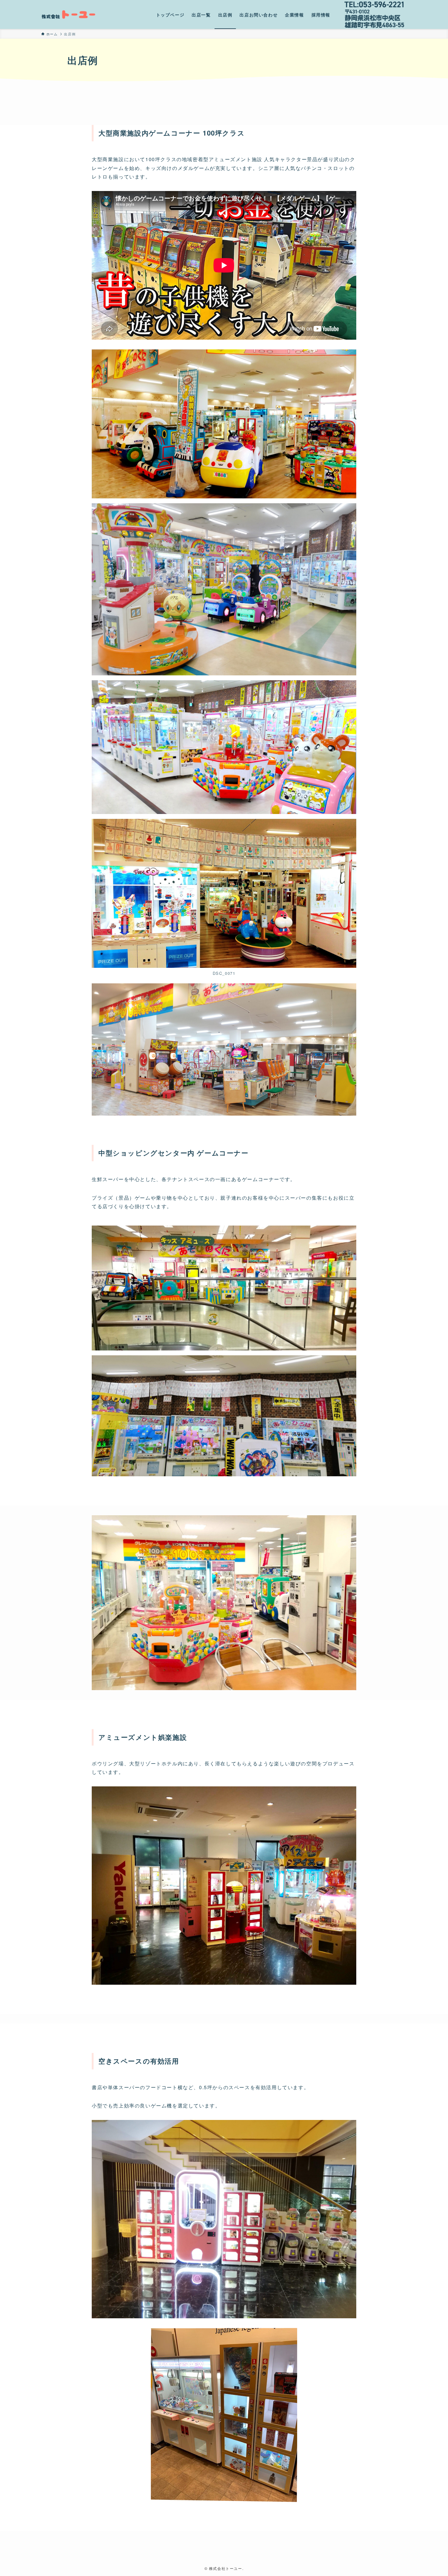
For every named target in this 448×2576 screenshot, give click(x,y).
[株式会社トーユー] (69, 15)
